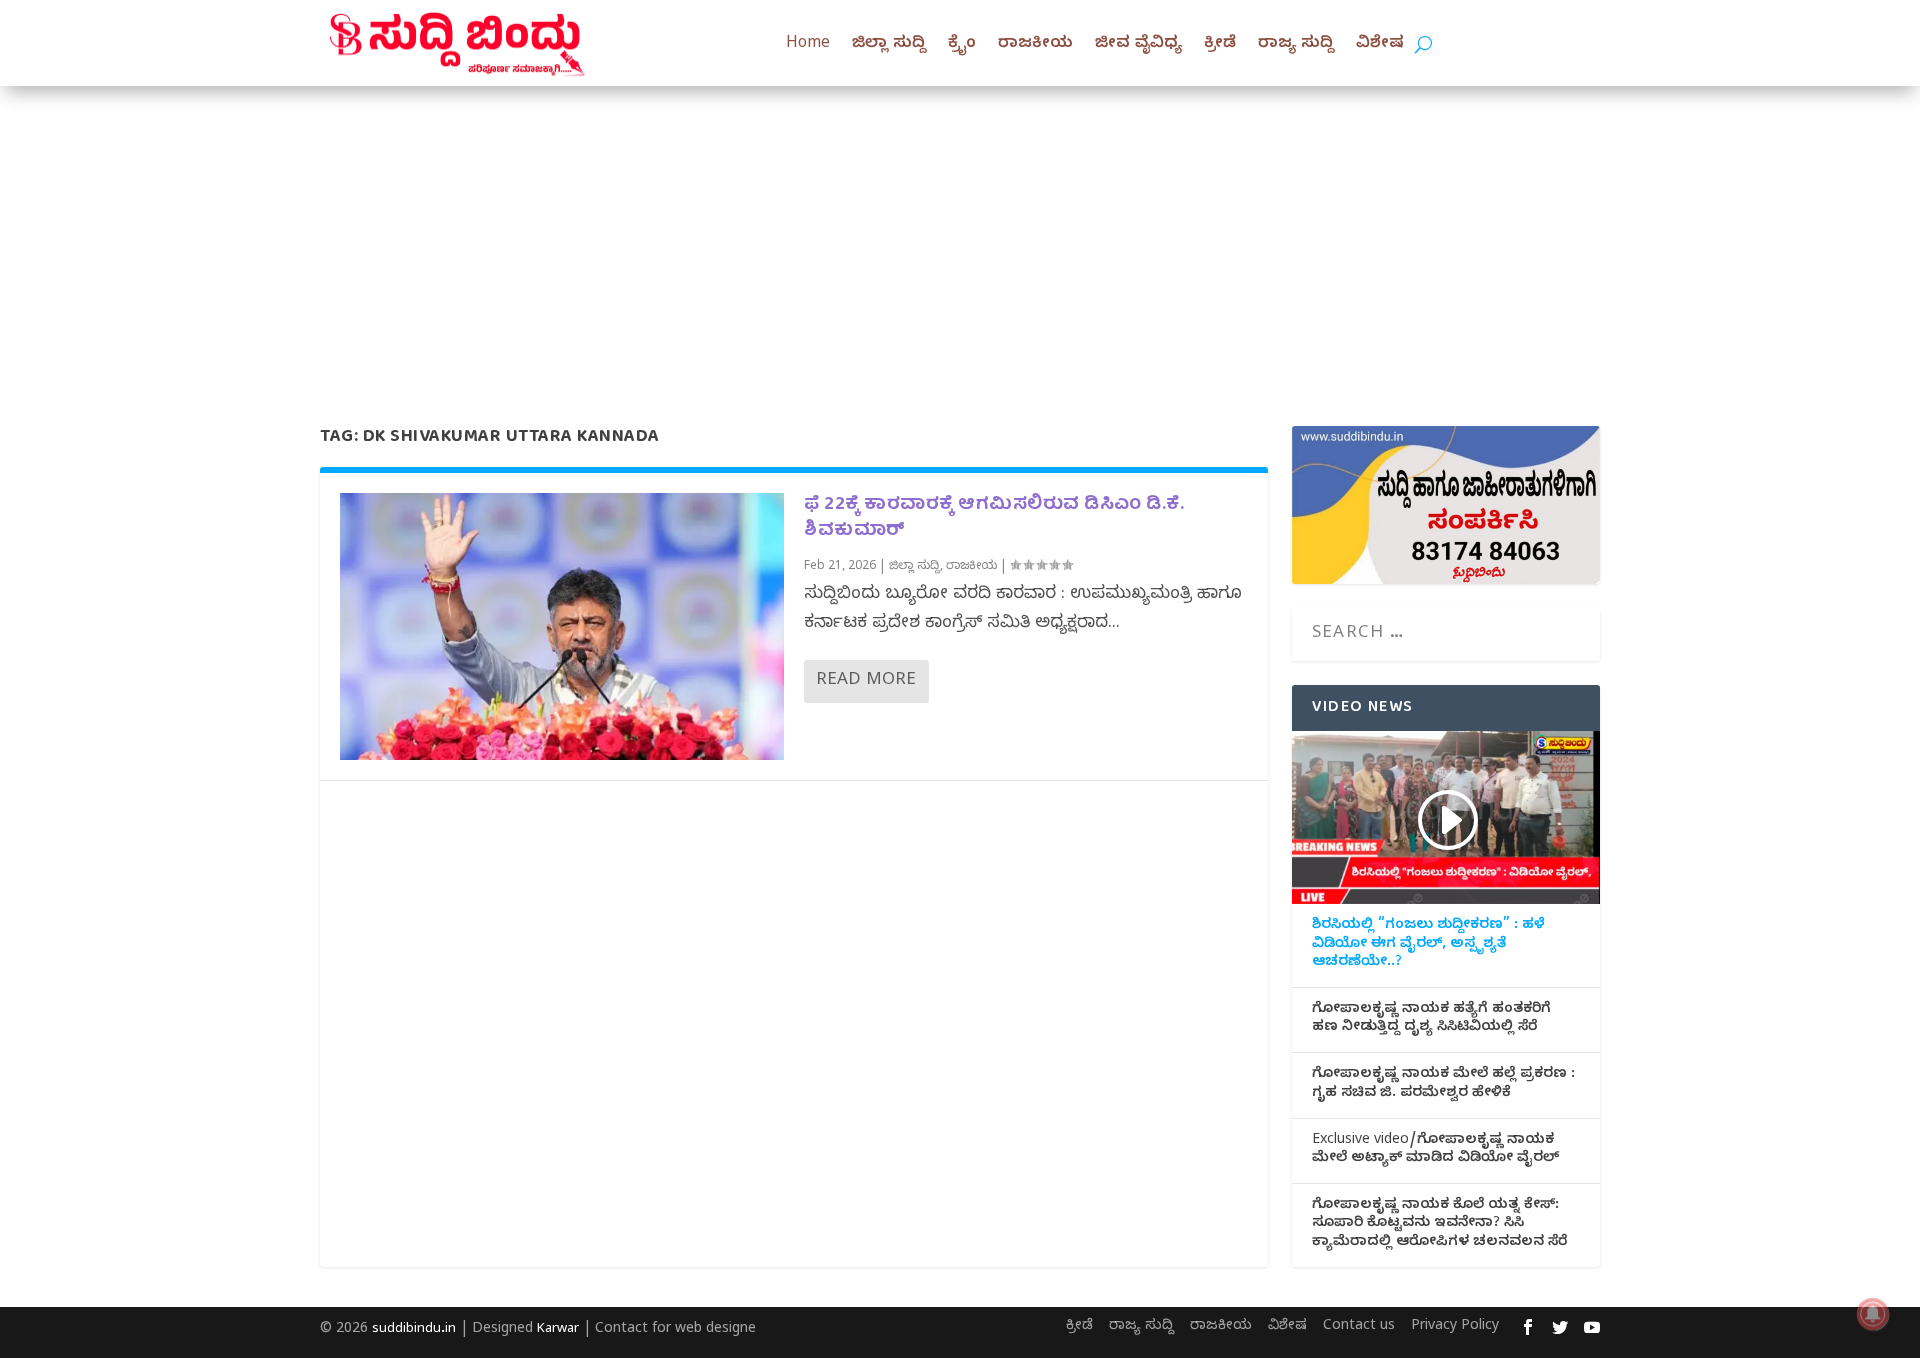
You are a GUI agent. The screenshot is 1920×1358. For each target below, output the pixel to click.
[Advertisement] (960, 236)
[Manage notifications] (1873, 1314)
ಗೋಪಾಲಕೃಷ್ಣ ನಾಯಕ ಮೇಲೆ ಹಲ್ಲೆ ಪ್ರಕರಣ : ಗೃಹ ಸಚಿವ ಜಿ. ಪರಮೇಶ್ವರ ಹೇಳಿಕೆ (1443, 1085)
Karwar (558, 1330)
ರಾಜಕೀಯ (1035, 45)
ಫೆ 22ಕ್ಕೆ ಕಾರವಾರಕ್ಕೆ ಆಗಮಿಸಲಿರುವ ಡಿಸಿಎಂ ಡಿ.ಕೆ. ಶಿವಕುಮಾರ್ (994, 518)
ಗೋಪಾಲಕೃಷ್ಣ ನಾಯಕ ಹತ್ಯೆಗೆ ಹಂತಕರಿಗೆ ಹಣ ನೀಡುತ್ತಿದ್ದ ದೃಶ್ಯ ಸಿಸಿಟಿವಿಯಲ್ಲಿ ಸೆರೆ (1431, 1020)
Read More (866, 681)
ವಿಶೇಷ (1380, 45)
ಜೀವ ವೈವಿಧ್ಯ (1138, 45)
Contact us (1359, 1327)
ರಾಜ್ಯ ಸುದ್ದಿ (1296, 45)
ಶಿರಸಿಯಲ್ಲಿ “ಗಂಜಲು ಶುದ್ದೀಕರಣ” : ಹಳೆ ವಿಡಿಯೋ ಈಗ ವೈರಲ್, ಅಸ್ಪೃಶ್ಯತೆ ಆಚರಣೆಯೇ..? (1428, 945)
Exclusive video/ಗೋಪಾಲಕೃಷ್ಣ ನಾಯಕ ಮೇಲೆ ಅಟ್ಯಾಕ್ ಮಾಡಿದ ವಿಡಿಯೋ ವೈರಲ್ (1435, 1151)
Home (808, 45)
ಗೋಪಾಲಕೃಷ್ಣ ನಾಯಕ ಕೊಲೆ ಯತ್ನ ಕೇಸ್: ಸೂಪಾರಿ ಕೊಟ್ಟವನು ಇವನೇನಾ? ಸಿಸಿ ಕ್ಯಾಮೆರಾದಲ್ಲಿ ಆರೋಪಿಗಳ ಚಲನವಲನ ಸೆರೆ (1439, 1225)
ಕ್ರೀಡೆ (1220, 45)
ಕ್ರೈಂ (962, 45)
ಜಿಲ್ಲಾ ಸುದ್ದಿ (889, 45)
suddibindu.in (414, 1330)
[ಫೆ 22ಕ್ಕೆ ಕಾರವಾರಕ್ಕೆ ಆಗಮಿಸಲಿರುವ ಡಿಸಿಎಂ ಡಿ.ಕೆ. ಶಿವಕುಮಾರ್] (562, 626)
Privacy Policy (1455, 1327)
